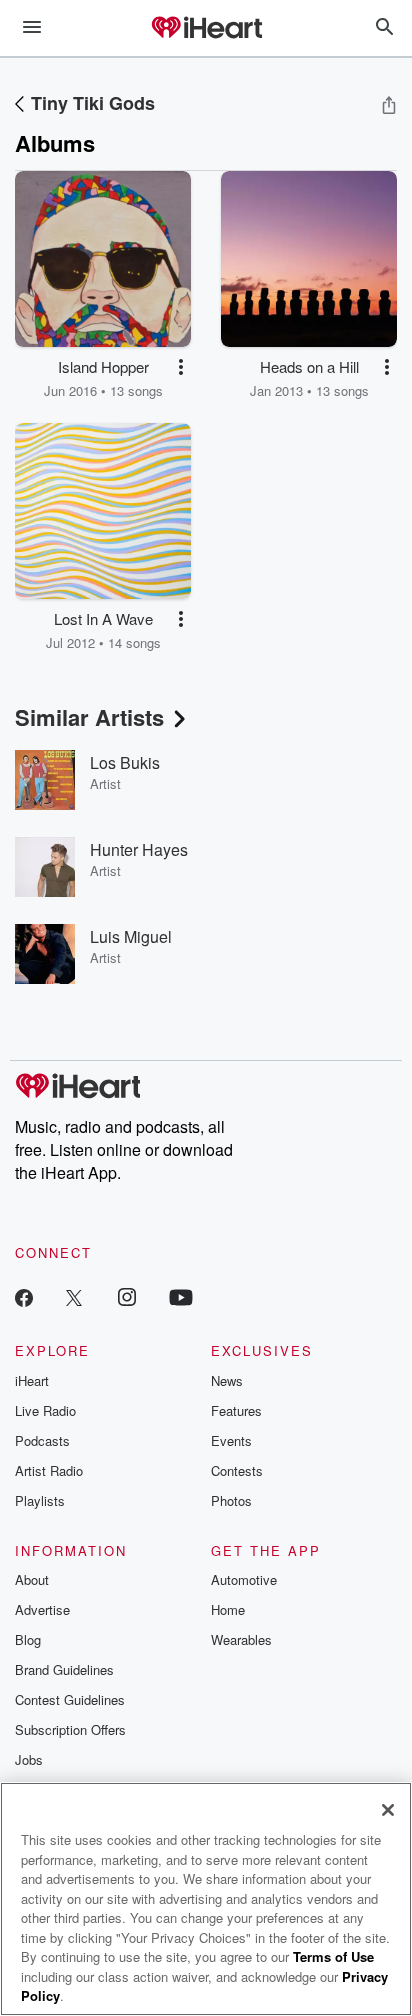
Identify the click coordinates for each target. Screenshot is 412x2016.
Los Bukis (125, 762)
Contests (237, 1470)
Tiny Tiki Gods (93, 103)
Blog (28, 1639)
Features (236, 1410)
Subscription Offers (70, 1729)
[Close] (388, 1810)
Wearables (241, 1639)
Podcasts (42, 1440)
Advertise (42, 1609)
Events (231, 1440)
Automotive (244, 1579)
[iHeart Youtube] (181, 1296)
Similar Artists (89, 717)
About (32, 1579)
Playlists (40, 1500)
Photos (231, 1500)
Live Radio (45, 1410)
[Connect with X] (74, 1296)
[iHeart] (206, 29)
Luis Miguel (131, 936)
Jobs (29, 1759)
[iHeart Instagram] (127, 1296)
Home (228, 1609)
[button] (181, 367)
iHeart (32, 1380)
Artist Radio (49, 1470)
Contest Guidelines (70, 1699)
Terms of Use (333, 1956)
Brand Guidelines (64, 1669)
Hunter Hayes (139, 849)
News (227, 1380)
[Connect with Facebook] (24, 1296)
